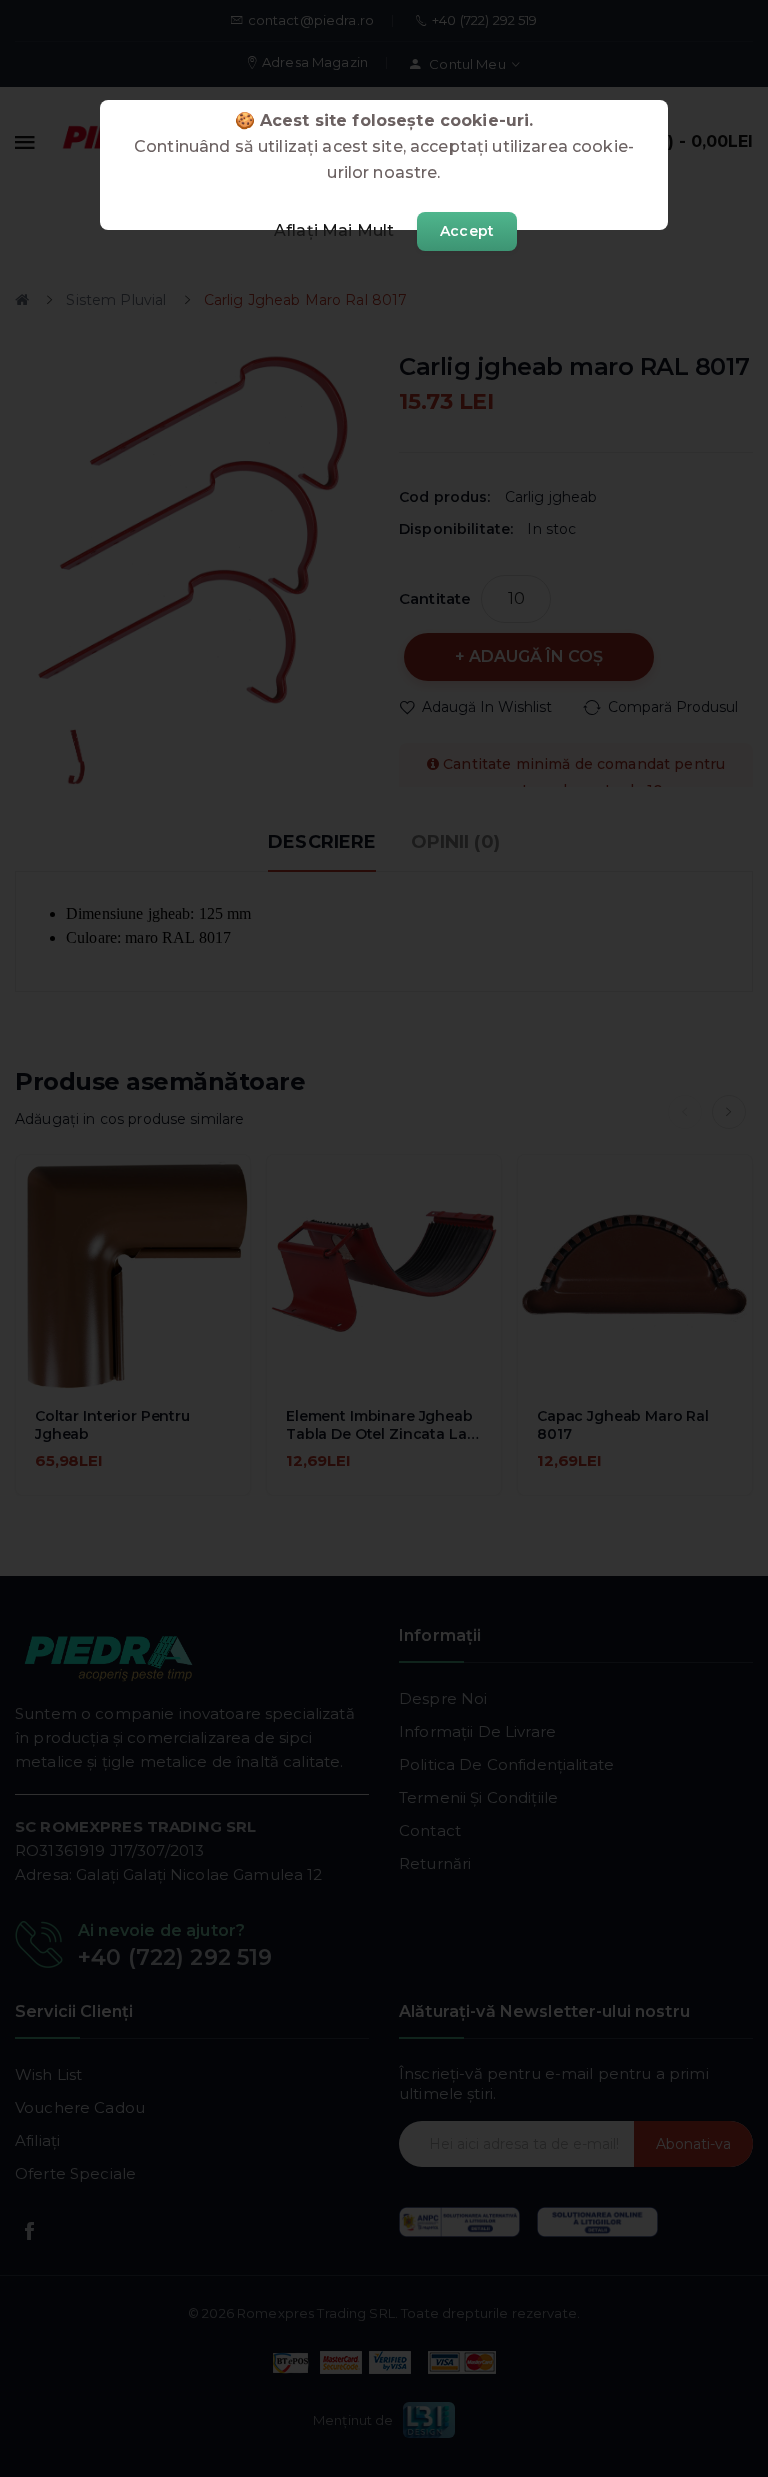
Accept (467, 231)
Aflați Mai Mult (334, 230)
